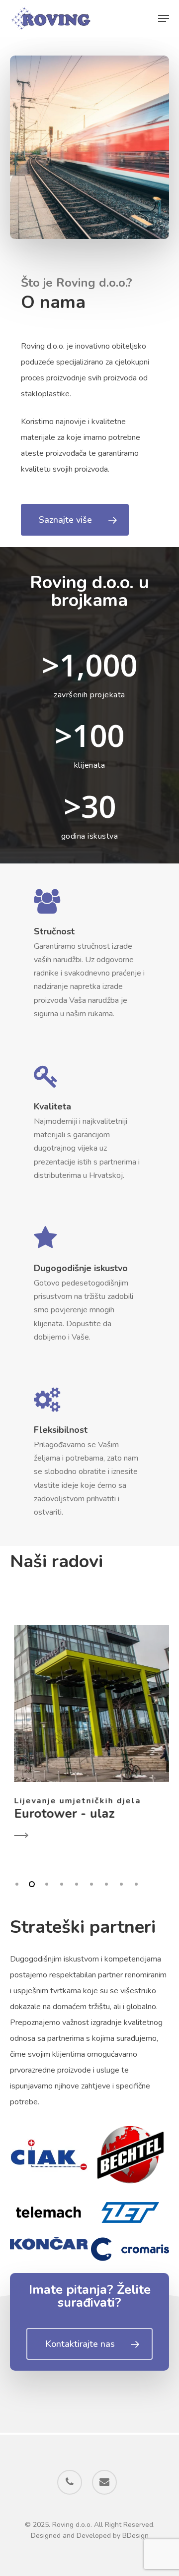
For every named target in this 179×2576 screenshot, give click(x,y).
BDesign (135, 2536)
